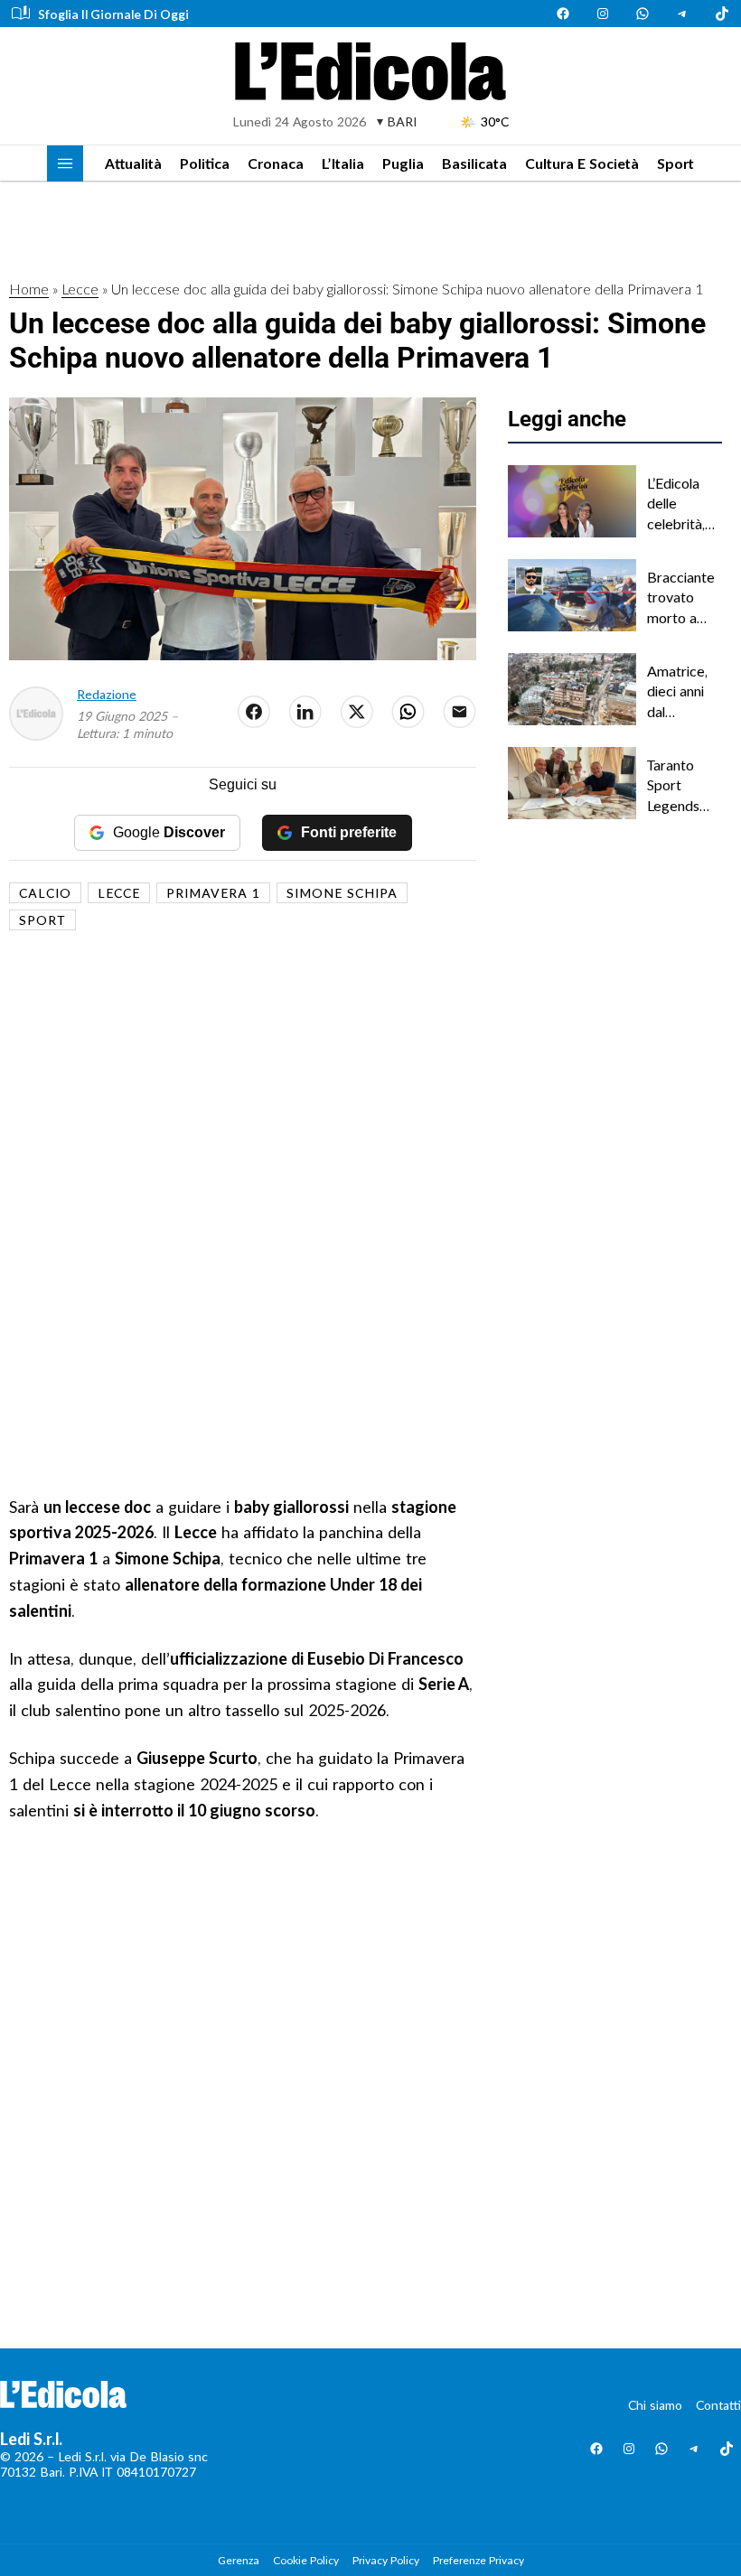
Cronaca (276, 163)
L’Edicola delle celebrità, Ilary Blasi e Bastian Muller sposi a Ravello (683, 504)
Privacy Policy (386, 2560)
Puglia (403, 163)
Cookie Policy (306, 2560)
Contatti (718, 2405)
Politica (205, 163)
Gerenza (239, 2560)
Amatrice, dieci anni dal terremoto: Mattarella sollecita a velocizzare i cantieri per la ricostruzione (684, 692)
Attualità (133, 163)
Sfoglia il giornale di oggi (113, 14)
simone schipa (342, 893)
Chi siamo (655, 2405)
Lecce (80, 289)
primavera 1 (213, 893)
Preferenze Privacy (478, 2560)
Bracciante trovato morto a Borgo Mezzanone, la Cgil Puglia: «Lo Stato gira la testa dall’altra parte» (685, 598)
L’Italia (343, 163)
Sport (675, 163)
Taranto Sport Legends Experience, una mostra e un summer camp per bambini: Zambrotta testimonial (684, 786)
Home (29, 289)
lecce (119, 893)
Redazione (107, 694)
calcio (45, 893)
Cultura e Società (582, 163)
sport (42, 920)
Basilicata (474, 163)
